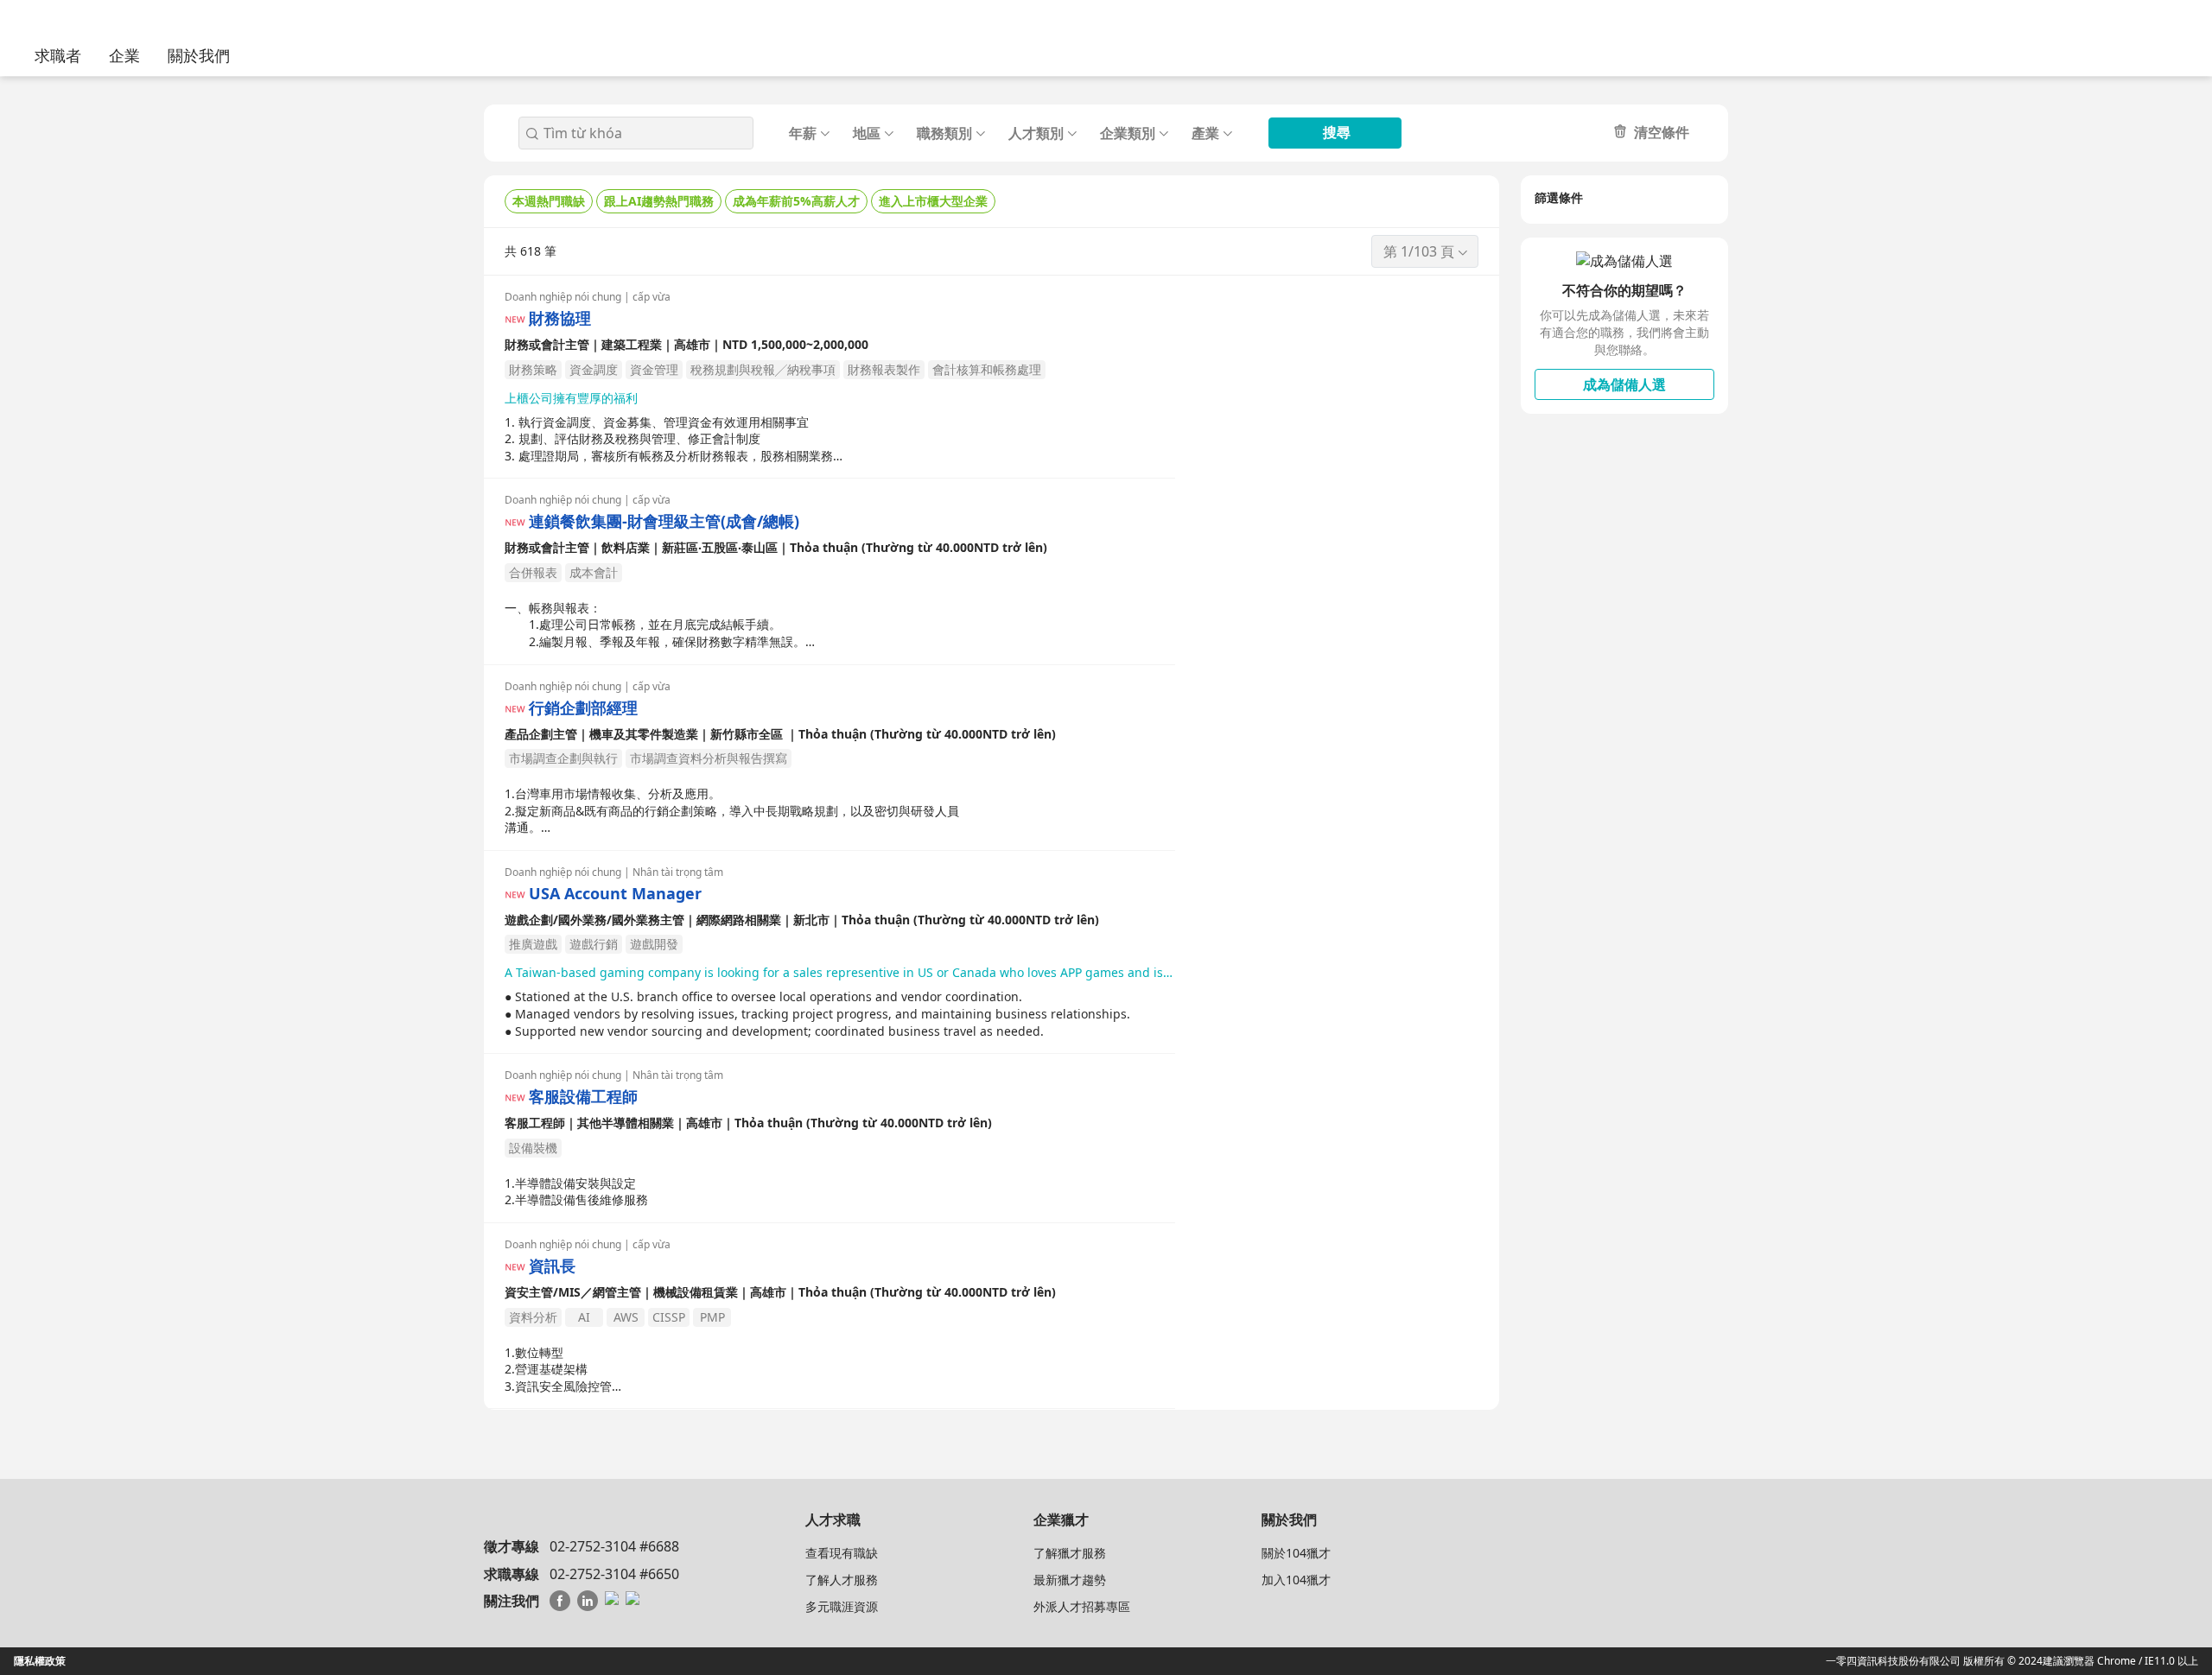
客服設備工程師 (583, 1097)
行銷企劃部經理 (583, 708)
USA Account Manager (615, 894)
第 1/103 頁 (1419, 251)
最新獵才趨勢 (1070, 1580)
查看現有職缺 (842, 1553)
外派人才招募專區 (1082, 1606)
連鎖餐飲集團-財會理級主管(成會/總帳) (664, 521)
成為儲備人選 (1624, 384)
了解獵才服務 (1070, 1553)
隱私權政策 (40, 1661)
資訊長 (552, 1266)
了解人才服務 (842, 1580)
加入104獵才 (1296, 1580)
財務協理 (560, 318)
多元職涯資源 (842, 1606)
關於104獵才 (1296, 1553)
